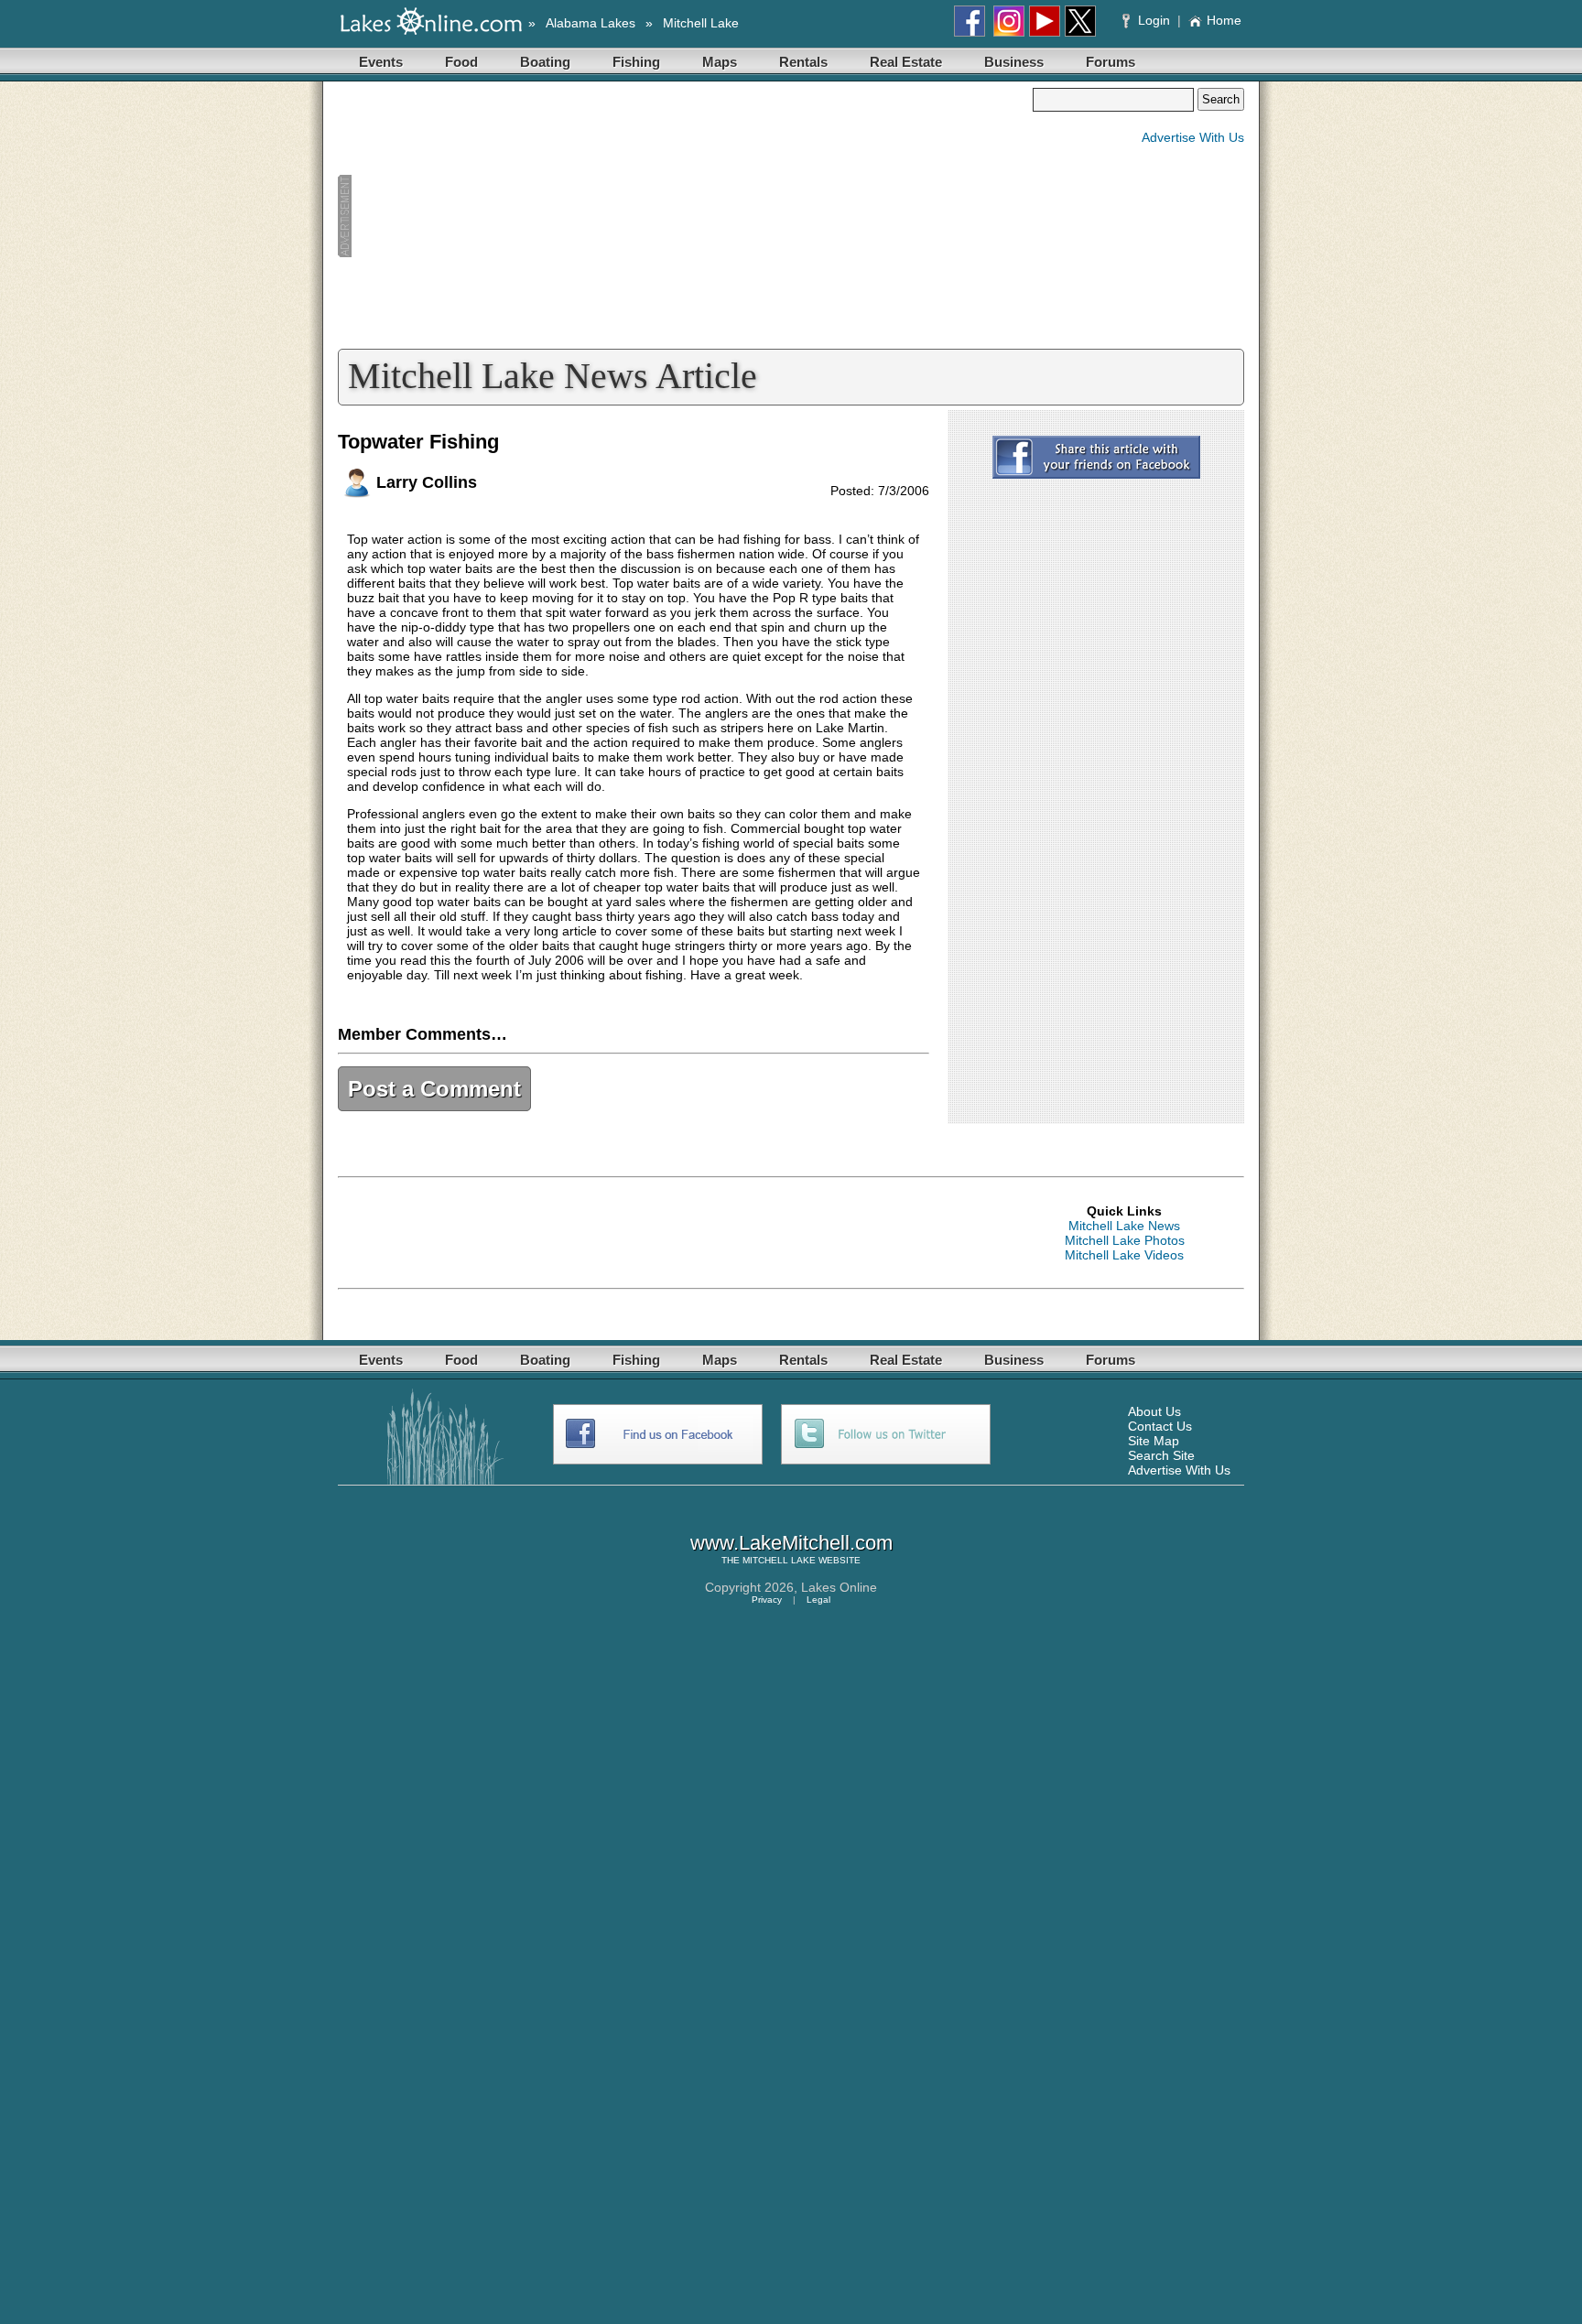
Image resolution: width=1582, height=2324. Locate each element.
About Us (1154, 1411)
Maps (720, 62)
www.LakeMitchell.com (791, 1543)
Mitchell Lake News (1124, 1226)
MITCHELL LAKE (779, 1560)
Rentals (803, 62)
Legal (818, 1600)
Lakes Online (839, 1587)
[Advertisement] (685, 216)
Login (1154, 20)
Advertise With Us (1193, 137)
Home (1224, 20)
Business (1014, 62)
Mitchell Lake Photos (1125, 1240)
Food (461, 62)
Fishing (636, 62)
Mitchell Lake (701, 23)
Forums (1111, 62)
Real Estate (906, 62)
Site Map (1154, 1441)
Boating (545, 62)
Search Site (1161, 1455)
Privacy (767, 1600)
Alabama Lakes (591, 23)
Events (381, 62)
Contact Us (1160, 1426)
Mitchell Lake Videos (1124, 1255)
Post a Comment (434, 1089)
